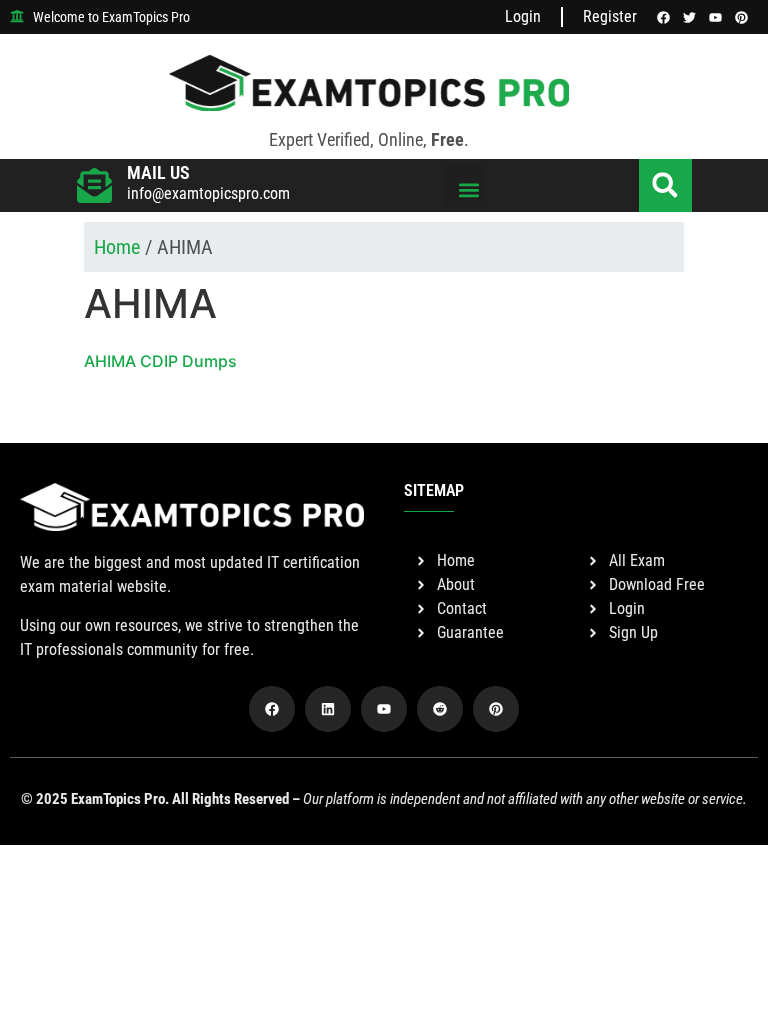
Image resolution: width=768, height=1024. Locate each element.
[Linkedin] (328, 709)
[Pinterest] (496, 709)
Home (117, 247)
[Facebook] (272, 709)
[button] (464, 185)
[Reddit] (440, 709)
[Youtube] (384, 709)
